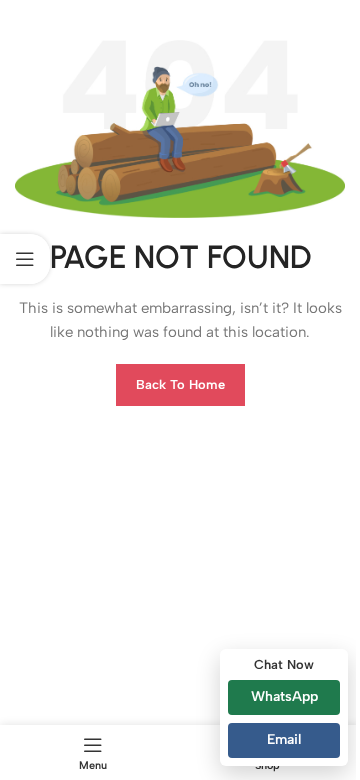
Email (284, 739)
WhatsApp (284, 696)
